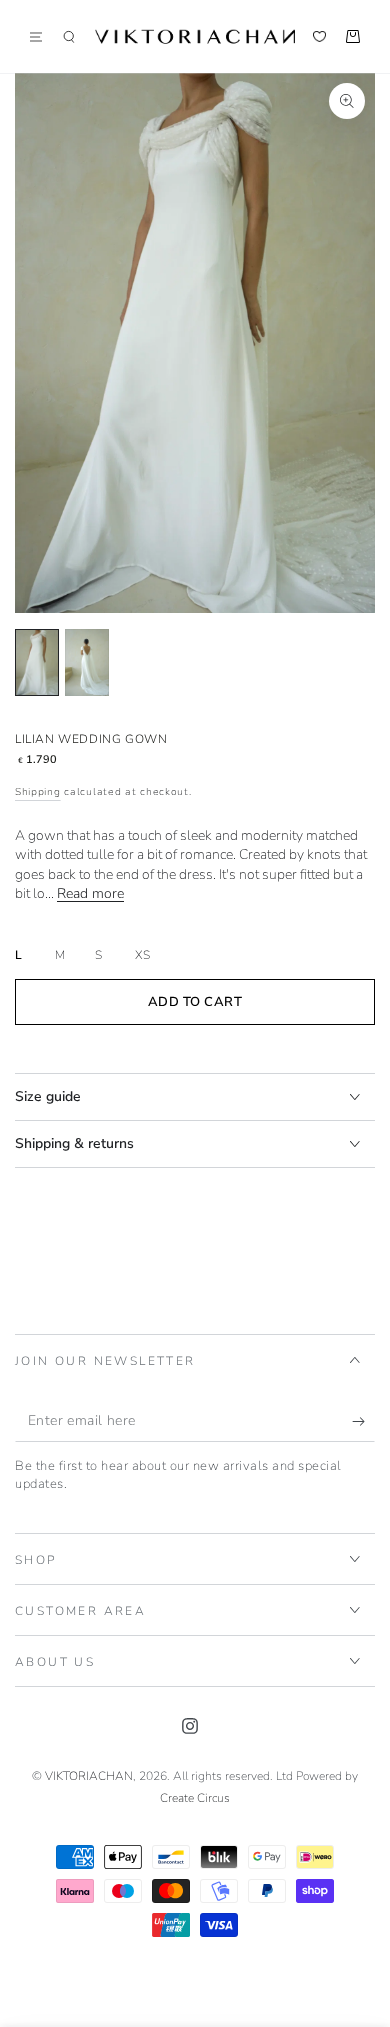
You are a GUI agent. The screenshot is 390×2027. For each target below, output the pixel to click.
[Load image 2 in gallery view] (87, 662)
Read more (90, 893)
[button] (69, 37)
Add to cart (195, 1002)
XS (142, 955)
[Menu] (43, 37)
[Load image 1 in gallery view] (37, 662)
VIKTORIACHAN (89, 1776)
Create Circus (195, 1798)
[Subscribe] (363, 1422)
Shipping (38, 792)
